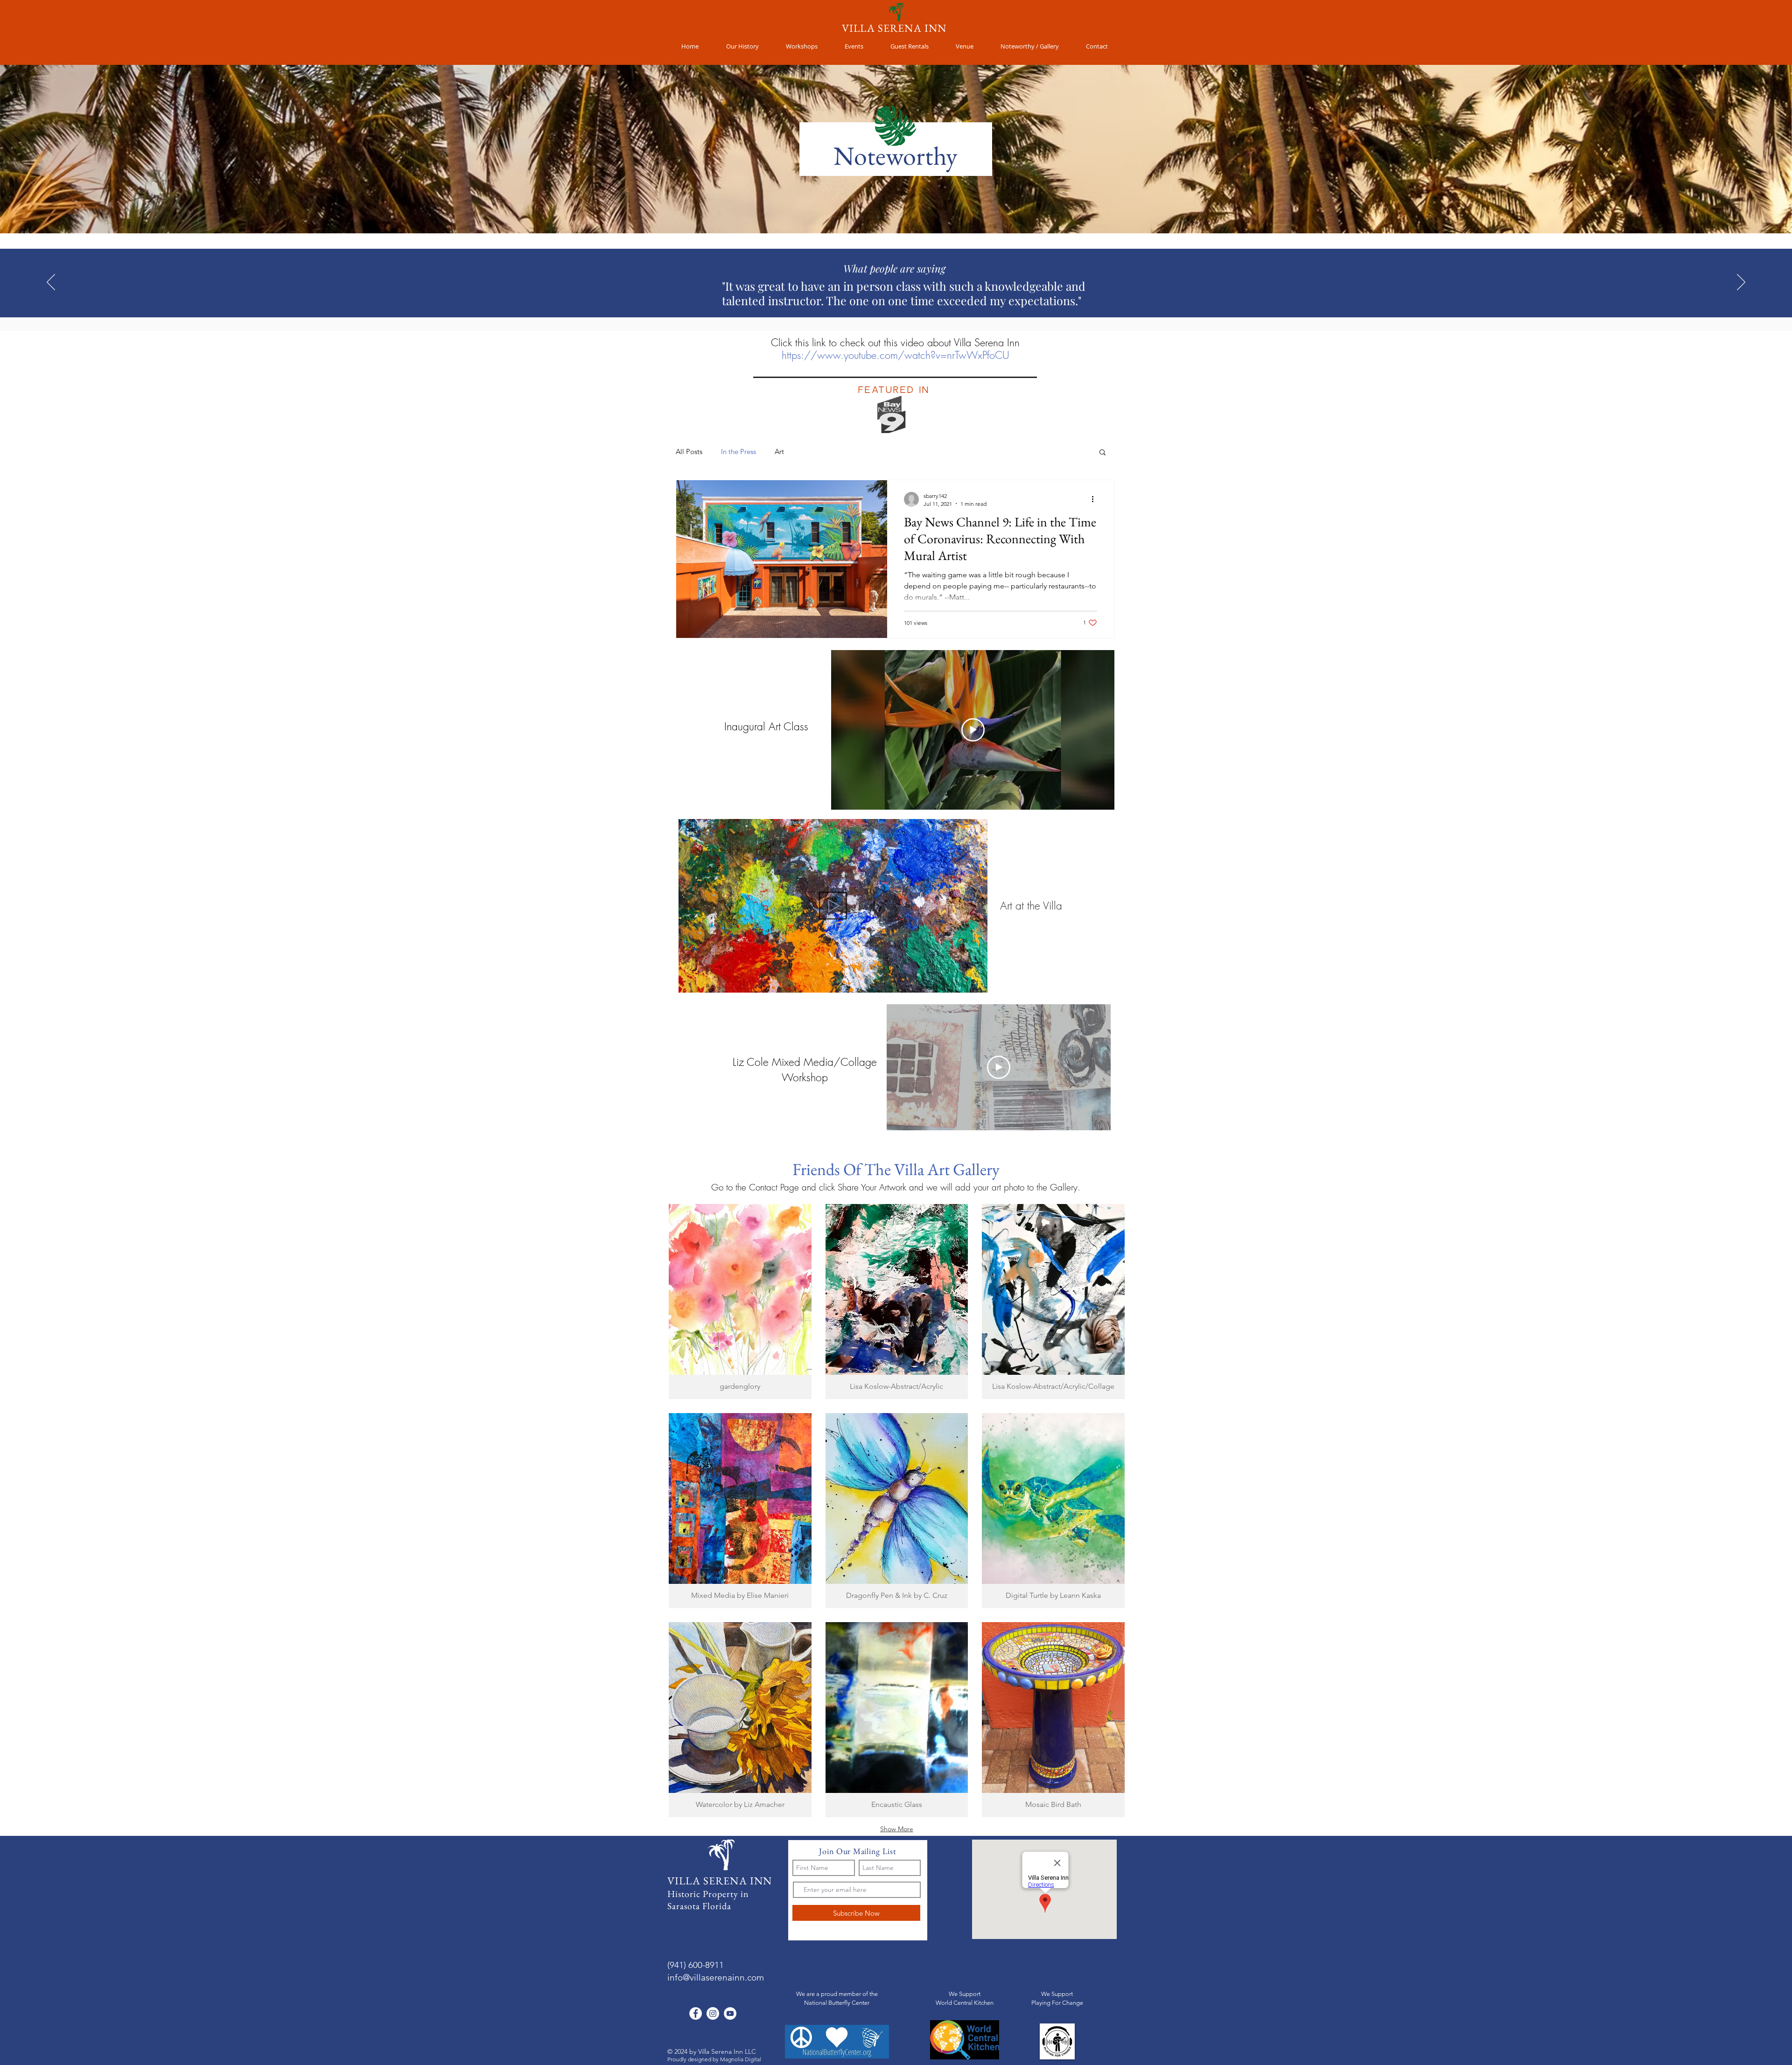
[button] (1097, 46)
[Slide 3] (900, 294)
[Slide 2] (892, 294)
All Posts (689, 451)
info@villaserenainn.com (716, 1977)
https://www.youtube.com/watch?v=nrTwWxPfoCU (896, 355)
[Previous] (51, 283)
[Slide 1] (883, 294)
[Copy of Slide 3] (909, 294)
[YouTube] (730, 2013)
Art (779, 451)
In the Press (738, 451)
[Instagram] (713, 2013)
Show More (897, 1829)
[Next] (1741, 283)
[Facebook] (696, 2013)
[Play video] (973, 730)
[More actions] (1096, 499)
